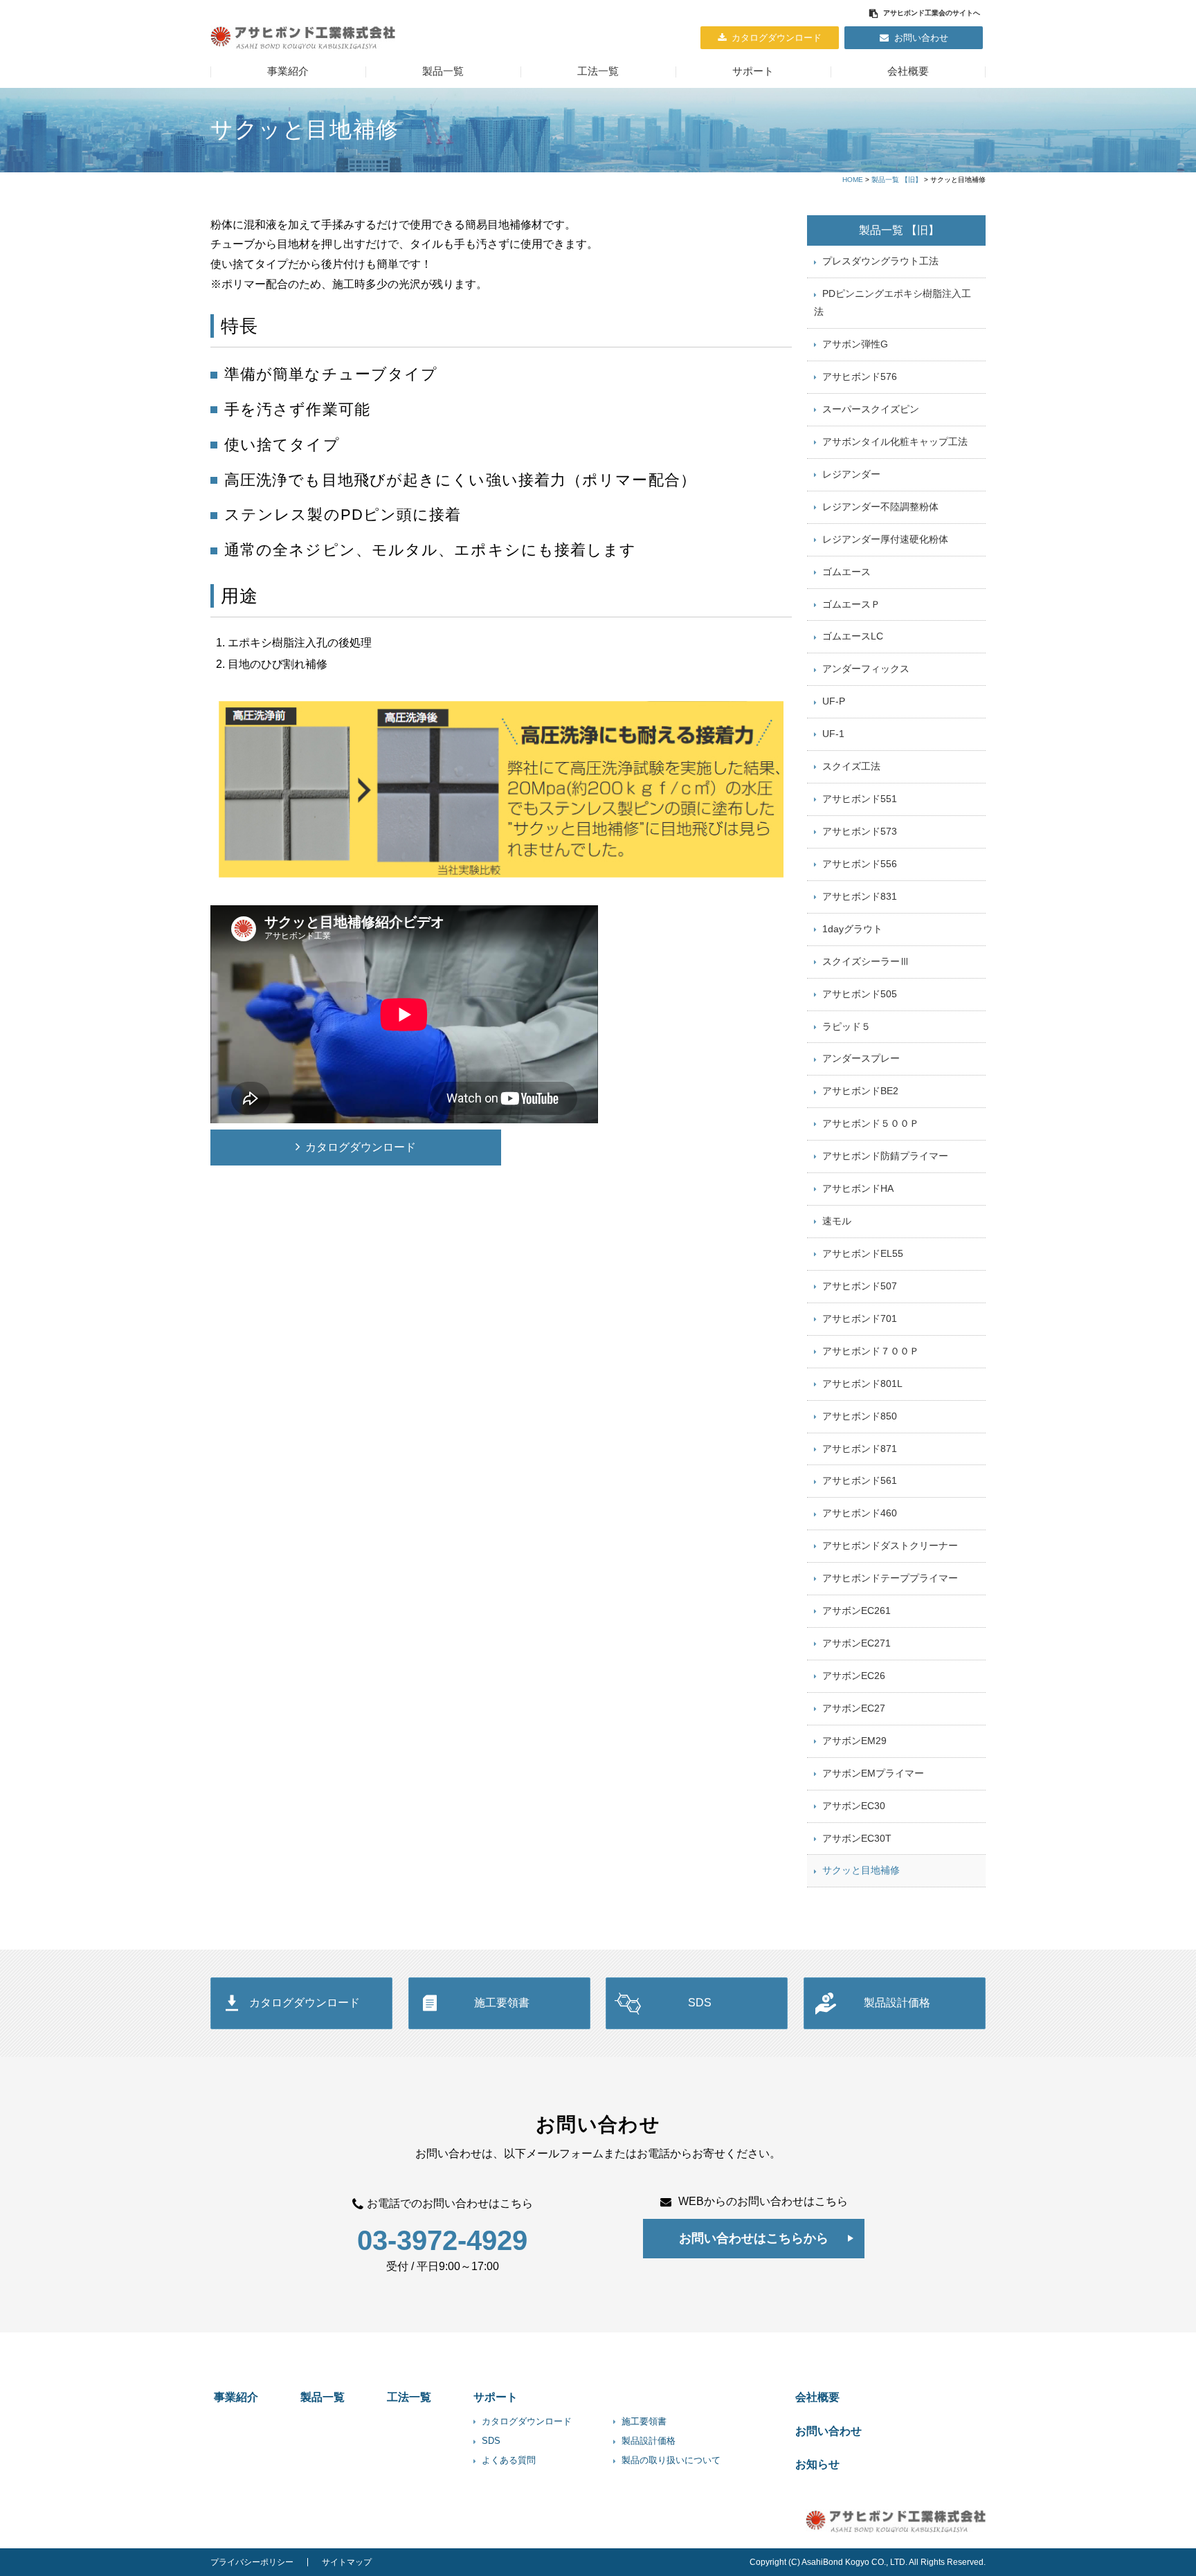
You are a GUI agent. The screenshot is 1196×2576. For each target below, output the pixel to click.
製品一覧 (443, 71)
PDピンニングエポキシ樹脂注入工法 (893, 302)
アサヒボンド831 (860, 896)
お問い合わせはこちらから (754, 2238)
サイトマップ (347, 2562)
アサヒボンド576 (860, 377)
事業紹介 (288, 71)
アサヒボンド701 (860, 1318)
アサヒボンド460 (860, 1513)
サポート (753, 71)
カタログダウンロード (777, 38)
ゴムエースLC (853, 636)
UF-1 (833, 734)
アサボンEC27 (854, 1708)
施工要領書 (502, 2003)
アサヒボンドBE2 (860, 1091)
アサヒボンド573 (860, 831)
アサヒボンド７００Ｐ (871, 1351)
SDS (700, 2003)
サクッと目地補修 (861, 1870)
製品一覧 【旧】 (897, 180)
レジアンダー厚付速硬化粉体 (885, 539)
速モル (837, 1221)
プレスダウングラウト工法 (880, 261)
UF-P (834, 701)
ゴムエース (846, 572)
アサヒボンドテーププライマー (890, 1578)
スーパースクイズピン (871, 409)
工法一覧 (598, 71)
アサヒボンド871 (860, 1449)
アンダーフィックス (866, 669)
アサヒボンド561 (860, 1480)
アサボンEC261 (857, 1611)
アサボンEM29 (854, 1741)
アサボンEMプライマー (873, 1773)
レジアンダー (851, 474)
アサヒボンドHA (858, 1188)
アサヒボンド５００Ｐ (871, 1123)
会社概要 (908, 71)
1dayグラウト (852, 929)
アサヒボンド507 (860, 1286)
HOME (853, 180)
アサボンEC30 (854, 1806)
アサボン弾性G (855, 344)
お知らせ (817, 2464)
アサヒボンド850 (860, 1416)
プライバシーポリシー (252, 2562)
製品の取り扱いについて (671, 2460)
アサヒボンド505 (860, 994)
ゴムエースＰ (851, 604)
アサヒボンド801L (862, 1384)
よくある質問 (509, 2460)
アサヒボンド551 (860, 799)
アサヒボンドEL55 (863, 1253)
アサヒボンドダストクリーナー (890, 1545)
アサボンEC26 (854, 1676)
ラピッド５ (846, 1026)
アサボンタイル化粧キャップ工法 (895, 442)
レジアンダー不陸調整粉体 (880, 507)
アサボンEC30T (857, 1838)
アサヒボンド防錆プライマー (885, 1156)
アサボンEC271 (857, 1643)
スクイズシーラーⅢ (866, 961)
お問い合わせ (921, 38)
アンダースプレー (861, 1058)
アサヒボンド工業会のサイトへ (932, 13)
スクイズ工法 (851, 766)
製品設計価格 (897, 2003)
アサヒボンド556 (860, 864)
